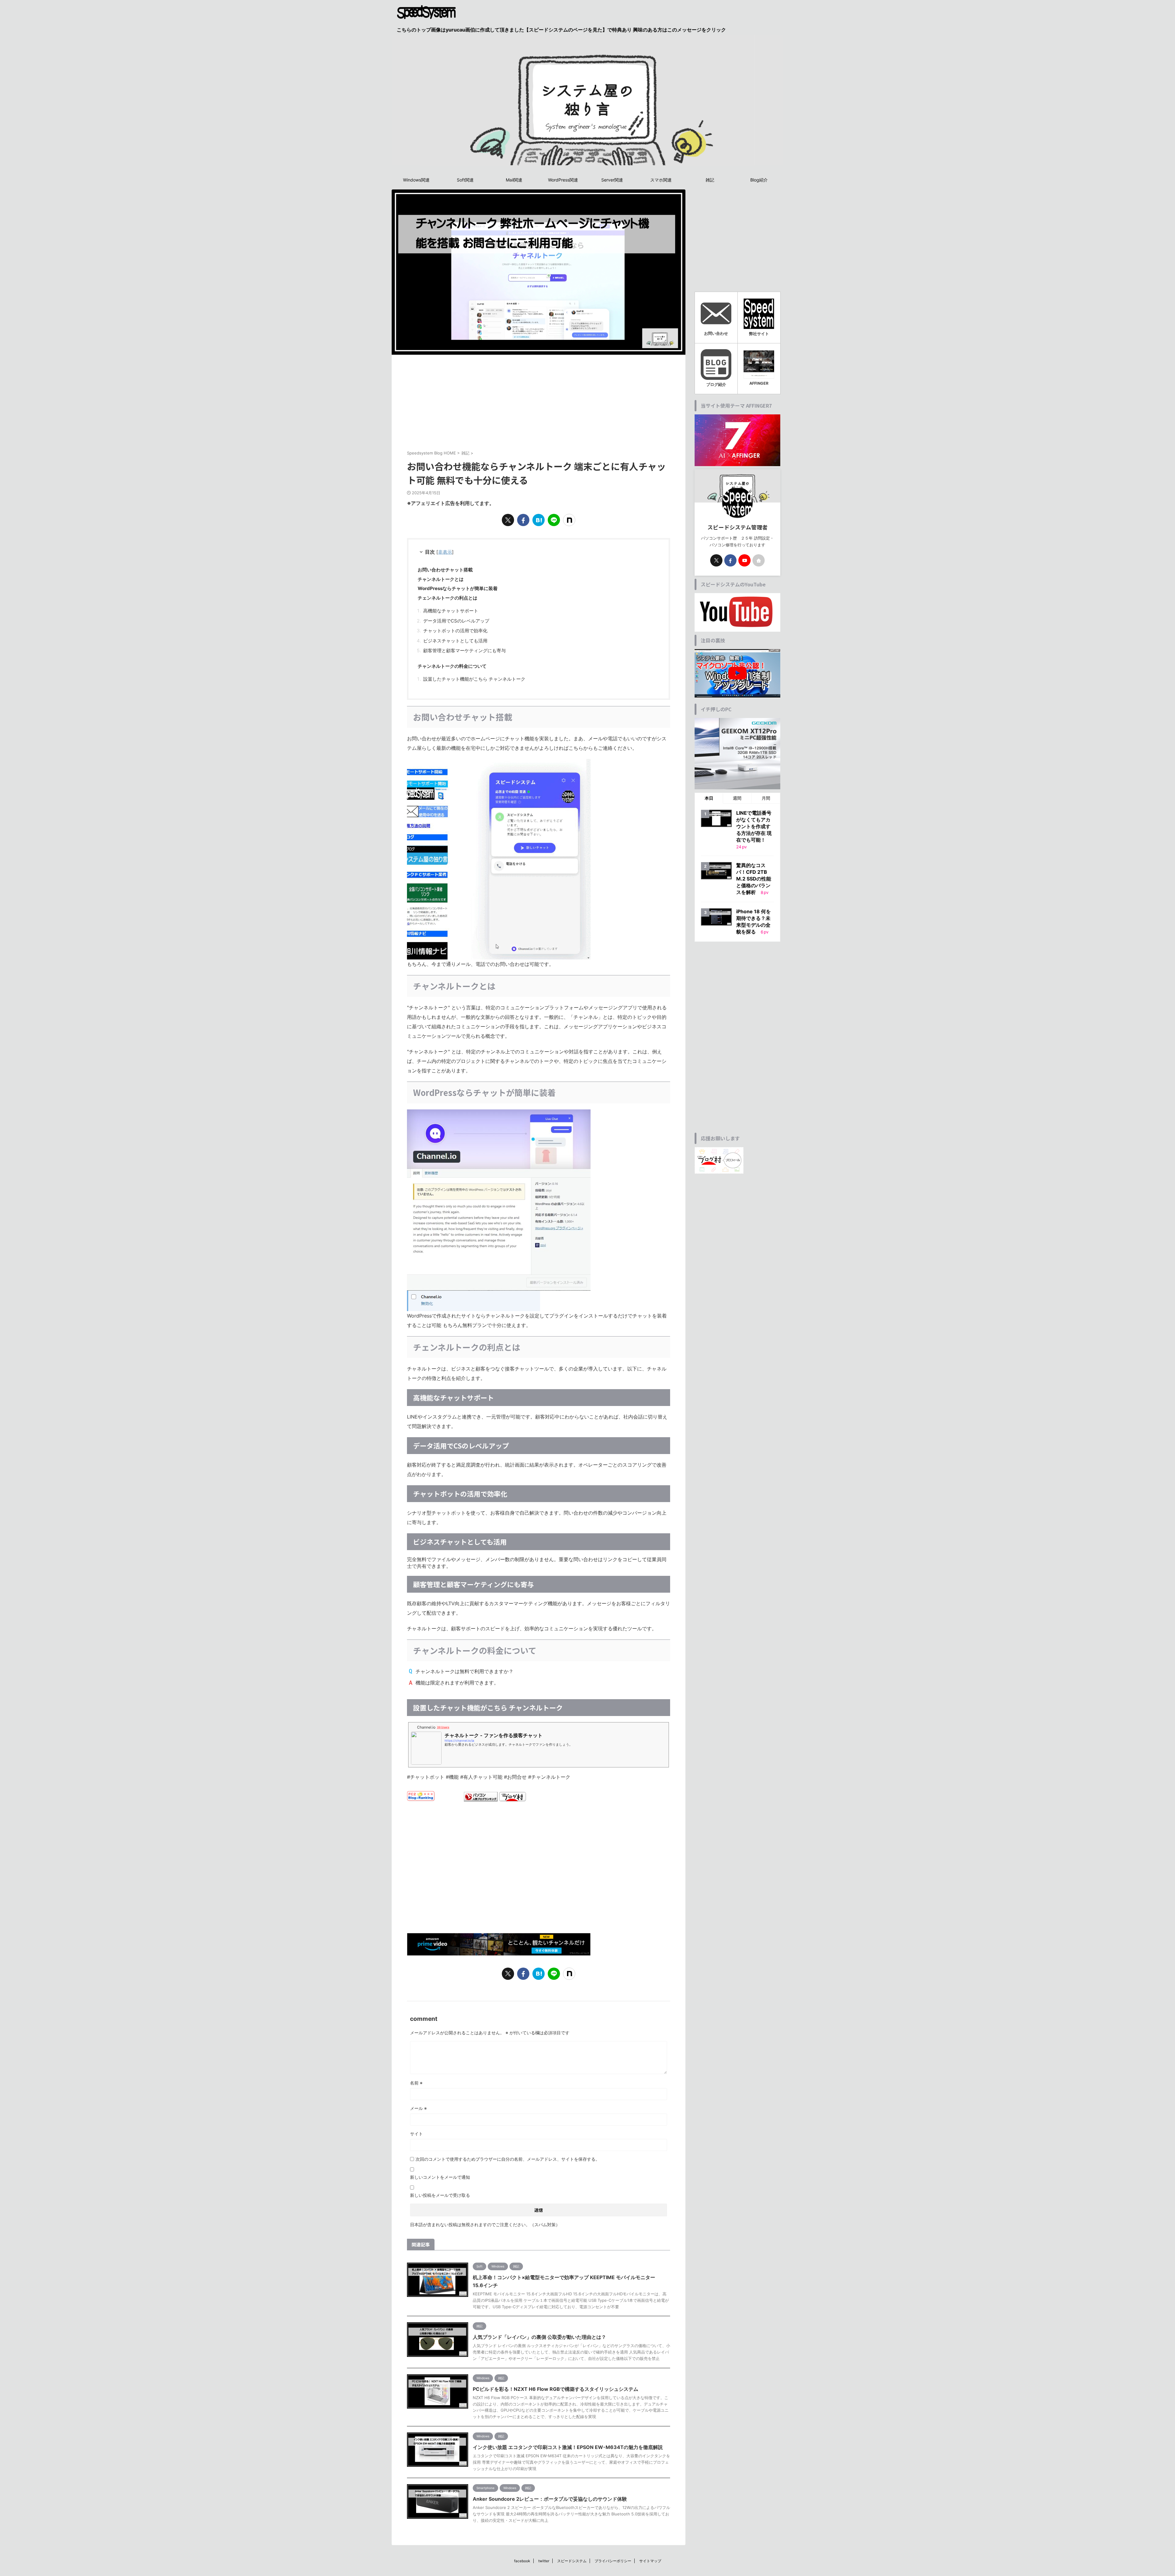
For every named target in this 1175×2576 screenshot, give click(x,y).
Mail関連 (514, 180)
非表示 (445, 552)
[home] (759, 560)
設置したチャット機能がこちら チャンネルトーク (474, 679)
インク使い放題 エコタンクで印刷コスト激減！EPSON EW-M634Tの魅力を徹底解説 (568, 2447)
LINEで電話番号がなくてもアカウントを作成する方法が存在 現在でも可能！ (754, 826)
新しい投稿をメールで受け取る (440, 2195)
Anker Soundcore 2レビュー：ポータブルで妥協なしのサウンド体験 (550, 2499)
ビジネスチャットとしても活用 (455, 641)
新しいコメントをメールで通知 (440, 2177)
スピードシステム (572, 2561)
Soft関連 (465, 180)
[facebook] (523, 520)
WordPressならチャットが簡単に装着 (458, 588)
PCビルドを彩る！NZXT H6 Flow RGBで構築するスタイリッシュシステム (556, 2389)
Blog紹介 (759, 180)
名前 (416, 2083)
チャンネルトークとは (441, 579)
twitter (544, 2561)
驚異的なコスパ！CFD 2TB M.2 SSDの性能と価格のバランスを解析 (754, 879)
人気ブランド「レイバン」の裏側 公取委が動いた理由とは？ (539, 2337)
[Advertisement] (539, 401)
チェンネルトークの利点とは (448, 598)
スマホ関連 (661, 180)
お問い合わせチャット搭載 (445, 570)
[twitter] (508, 520)
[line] (554, 520)
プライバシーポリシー (613, 2561)
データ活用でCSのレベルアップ (456, 621)
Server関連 (612, 180)
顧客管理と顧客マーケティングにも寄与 (464, 651)
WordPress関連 (563, 180)
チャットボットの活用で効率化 (455, 631)
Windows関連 (416, 180)
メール (418, 2108)
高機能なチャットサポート (451, 611)
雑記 (710, 180)
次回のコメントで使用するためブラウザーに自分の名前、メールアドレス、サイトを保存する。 (508, 2159)
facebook (522, 2561)
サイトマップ (650, 2561)
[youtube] (744, 560)
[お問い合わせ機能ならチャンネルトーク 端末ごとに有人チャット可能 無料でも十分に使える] (539, 520)
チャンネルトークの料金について (452, 666)
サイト (416, 2134)
